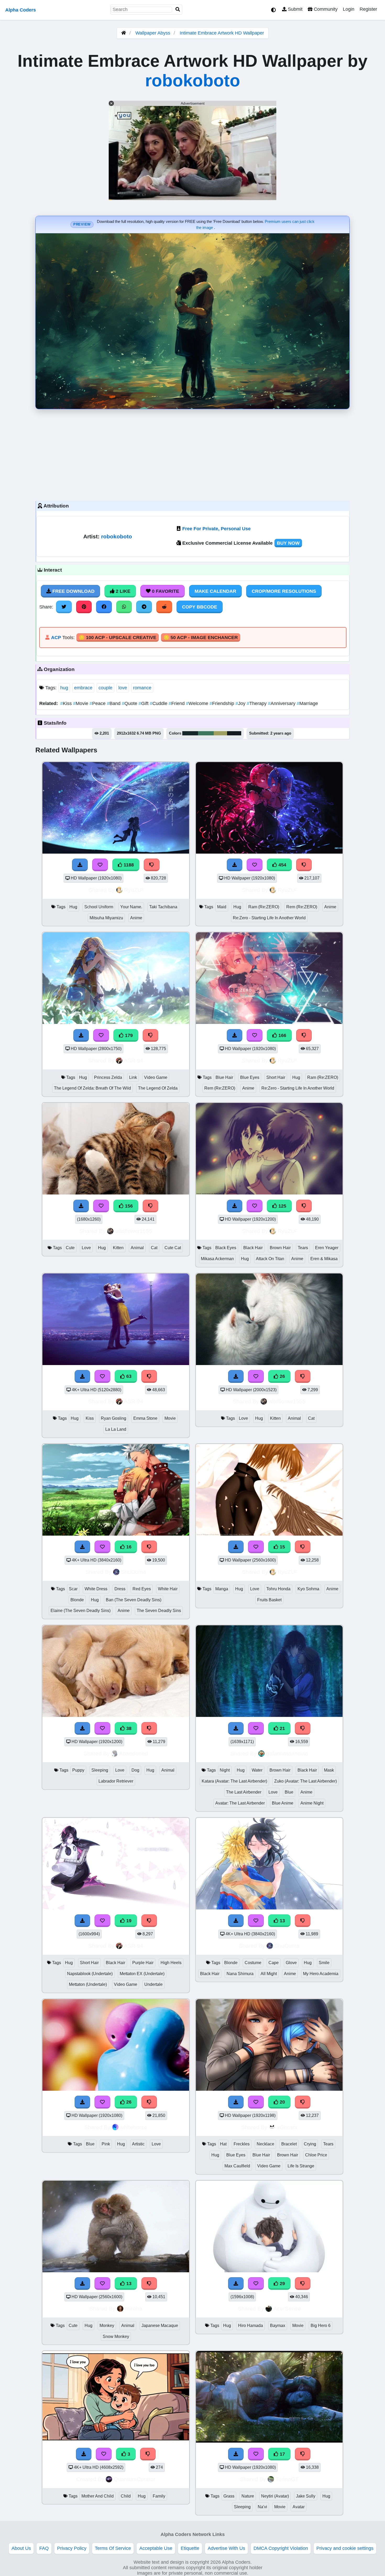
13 (282, 1921)
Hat (223, 2144)
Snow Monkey (116, 2337)
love (123, 688)
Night (225, 1770)
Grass (229, 2496)
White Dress (96, 1589)
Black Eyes (226, 1248)
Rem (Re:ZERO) (302, 907)
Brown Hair (280, 1248)
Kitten (118, 1248)
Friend (177, 703)
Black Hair (253, 1248)
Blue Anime (283, 1803)
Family (159, 2496)
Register (368, 9)
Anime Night (312, 1803)
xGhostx (287, 2127)
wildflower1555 (134, 1231)
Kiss (67, 703)
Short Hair (276, 1077)
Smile (324, 1963)
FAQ (44, 2548)
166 (282, 1035)
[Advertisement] (192, 454)
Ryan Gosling (114, 1418)
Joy (241, 703)
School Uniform (99, 907)
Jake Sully (306, 2496)
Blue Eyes (250, 1077)
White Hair (168, 1589)
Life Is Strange (301, 2166)
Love (86, 1248)
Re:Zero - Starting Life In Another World (269, 918)
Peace (98, 703)
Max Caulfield (237, 2166)
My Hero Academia (321, 1974)
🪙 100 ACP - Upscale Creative (118, 638)
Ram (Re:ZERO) (264, 907)
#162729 (190, 733)
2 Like (122, 591)
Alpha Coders (21, 10)
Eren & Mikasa (324, 1259)
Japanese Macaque (160, 2326)
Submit (295, 9)
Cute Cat (173, 1248)
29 (282, 2284)
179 (128, 1035)
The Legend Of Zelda (158, 1088)
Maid (222, 907)
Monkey (107, 2326)
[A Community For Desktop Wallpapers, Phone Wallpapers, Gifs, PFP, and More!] (124, 33)
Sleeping (100, 1770)
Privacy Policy (72, 2548)
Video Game (156, 1077)
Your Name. (131, 907)
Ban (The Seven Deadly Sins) (134, 1600)
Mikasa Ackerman (217, 1259)
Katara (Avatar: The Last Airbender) (234, 1781)
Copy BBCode (200, 607)
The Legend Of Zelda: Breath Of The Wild (92, 1088)
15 (282, 1547)
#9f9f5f (220, 733)
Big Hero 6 (321, 2326)
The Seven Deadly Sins (159, 1611)
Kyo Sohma (308, 1589)
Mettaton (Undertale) (88, 1984)
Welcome (198, 703)
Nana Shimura (240, 1974)
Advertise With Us (226, 2548)
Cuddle (159, 703)
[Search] (178, 10)
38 (128, 1728)
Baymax (278, 2326)
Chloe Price (316, 2155)
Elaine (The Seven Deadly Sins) (81, 1611)
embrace (83, 688)
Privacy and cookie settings (345, 2548)
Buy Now (288, 543)
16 (128, 1547)
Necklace (265, 2144)
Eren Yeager (327, 1248)
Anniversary (282, 703)
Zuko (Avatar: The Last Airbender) (306, 1781)
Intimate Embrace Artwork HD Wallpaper (222, 33)
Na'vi (262, 2507)
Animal (137, 1248)
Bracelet (289, 2144)
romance (142, 688)
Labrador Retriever (116, 1781)
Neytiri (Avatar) (275, 2496)
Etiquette (190, 2548)
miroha (134, 2309)
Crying (310, 2144)
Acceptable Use (156, 2548)
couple (105, 688)
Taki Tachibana (163, 907)
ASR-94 (134, 1060)
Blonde (77, 1600)
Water (257, 1770)
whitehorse (134, 2127)
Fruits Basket (269, 1600)
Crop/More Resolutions (284, 591)
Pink (106, 2144)
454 (282, 865)
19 (128, 1921)
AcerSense (287, 2309)
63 (128, 1376)
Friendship (222, 703)
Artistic (138, 2144)
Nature (248, 2496)
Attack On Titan (270, 1259)
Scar (73, 1589)
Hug (73, 907)
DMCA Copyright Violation (281, 2548)
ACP (56, 638)
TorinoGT (287, 2479)
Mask (329, 1770)
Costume (253, 1963)
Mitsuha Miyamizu (106, 918)
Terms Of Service (113, 2548)
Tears (303, 1248)
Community (325, 9)
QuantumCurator (134, 2479)
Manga (222, 1589)
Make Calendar (215, 591)
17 (282, 2454)
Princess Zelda (108, 1077)
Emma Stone (145, 1418)
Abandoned (134, 1753)
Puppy (78, 1770)
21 (282, 1728)
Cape (274, 1963)
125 (282, 1206)
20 (282, 2102)
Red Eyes (142, 1589)
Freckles (242, 2144)
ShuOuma (134, 1572)
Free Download (73, 591)
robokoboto (193, 80)
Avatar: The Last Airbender (240, 1803)
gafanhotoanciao (287, 1753)
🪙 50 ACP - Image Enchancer (201, 638)
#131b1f (234, 733)
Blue (289, 1792)
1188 (128, 865)
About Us (21, 2548)
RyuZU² (134, 890)
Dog (135, 1770)
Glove (291, 1963)
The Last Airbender (244, 1792)
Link (133, 1077)
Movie (81, 703)
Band (114, 703)
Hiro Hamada (251, 2326)
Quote (130, 703)
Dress (120, 1589)
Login (349, 9)
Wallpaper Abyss (153, 33)
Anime (136, 918)
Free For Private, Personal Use (216, 529)
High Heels (171, 1963)
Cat (154, 1248)
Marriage (307, 703)
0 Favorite (165, 591)
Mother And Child (98, 2496)
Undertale (153, 1984)
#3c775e (206, 733)
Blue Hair (224, 1077)
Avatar (299, 2507)
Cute (70, 1248)
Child (126, 2496)
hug (64, 688)
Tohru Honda (278, 1589)
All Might (269, 1974)
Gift (144, 703)
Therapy (257, 703)
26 (282, 1376)
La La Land (116, 1429)
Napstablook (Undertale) (90, 1974)
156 (128, 1206)
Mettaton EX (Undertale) (142, 1974)
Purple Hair (143, 1963)
